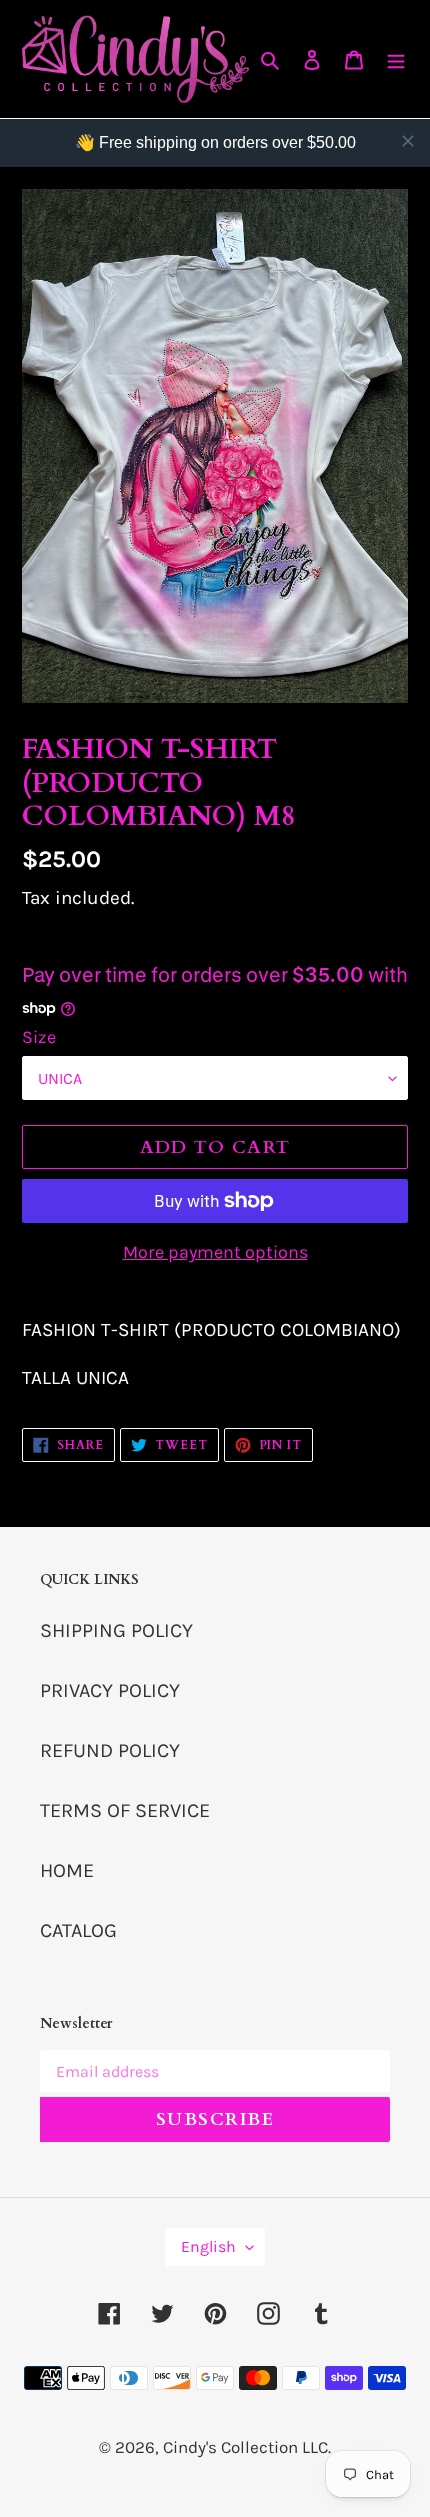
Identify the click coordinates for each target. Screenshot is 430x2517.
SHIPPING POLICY (116, 1630)
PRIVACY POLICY (110, 1690)
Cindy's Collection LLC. (247, 2447)
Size (39, 1037)
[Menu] (396, 59)
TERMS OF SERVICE (125, 1810)
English (208, 2246)
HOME (67, 1870)
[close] (408, 141)
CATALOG (78, 1930)
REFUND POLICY (110, 1750)
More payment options (215, 1252)
